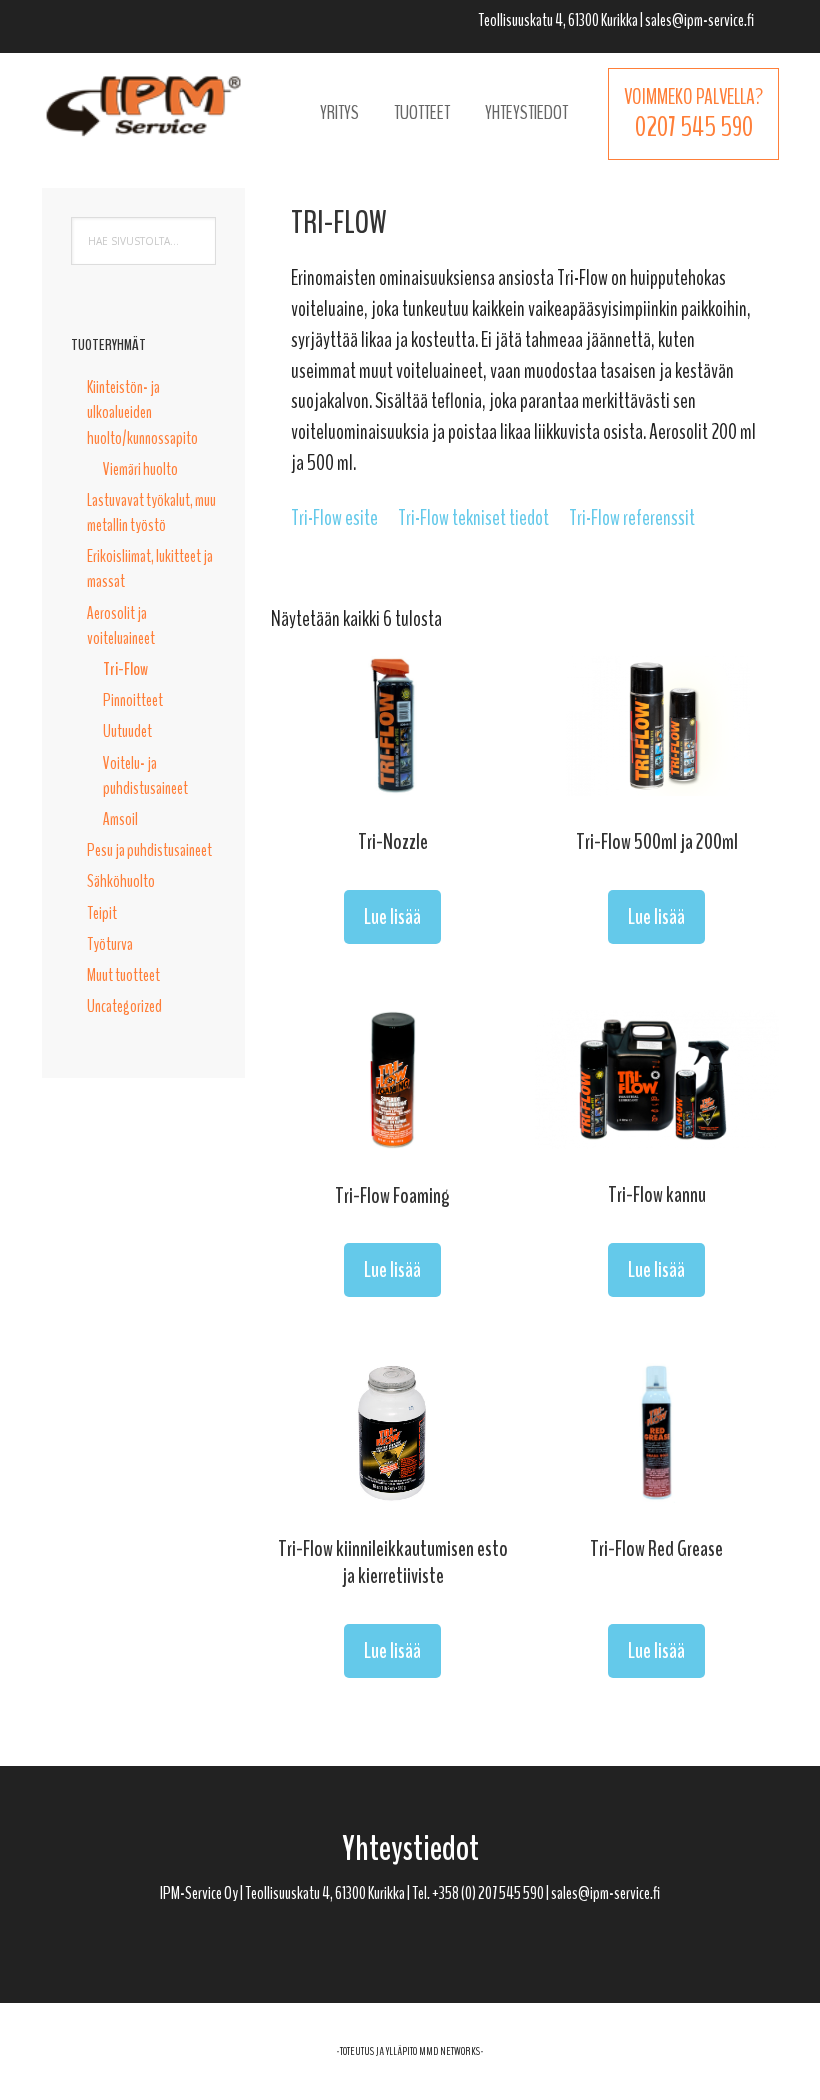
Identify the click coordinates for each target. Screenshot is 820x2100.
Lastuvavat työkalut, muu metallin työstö (151, 512)
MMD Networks (449, 2051)
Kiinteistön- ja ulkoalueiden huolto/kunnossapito (142, 412)
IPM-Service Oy (143, 105)
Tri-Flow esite (334, 518)
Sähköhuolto (121, 881)
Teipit (102, 913)
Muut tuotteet (123, 975)
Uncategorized (124, 1006)
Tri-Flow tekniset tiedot (473, 518)
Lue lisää (392, 917)
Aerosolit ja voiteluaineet (121, 625)
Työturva (110, 944)
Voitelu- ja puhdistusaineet (145, 775)
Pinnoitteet (133, 700)
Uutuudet (127, 731)
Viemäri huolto (140, 469)
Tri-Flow (125, 669)
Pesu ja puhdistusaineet (149, 850)
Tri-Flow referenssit (632, 518)
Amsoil (120, 819)
